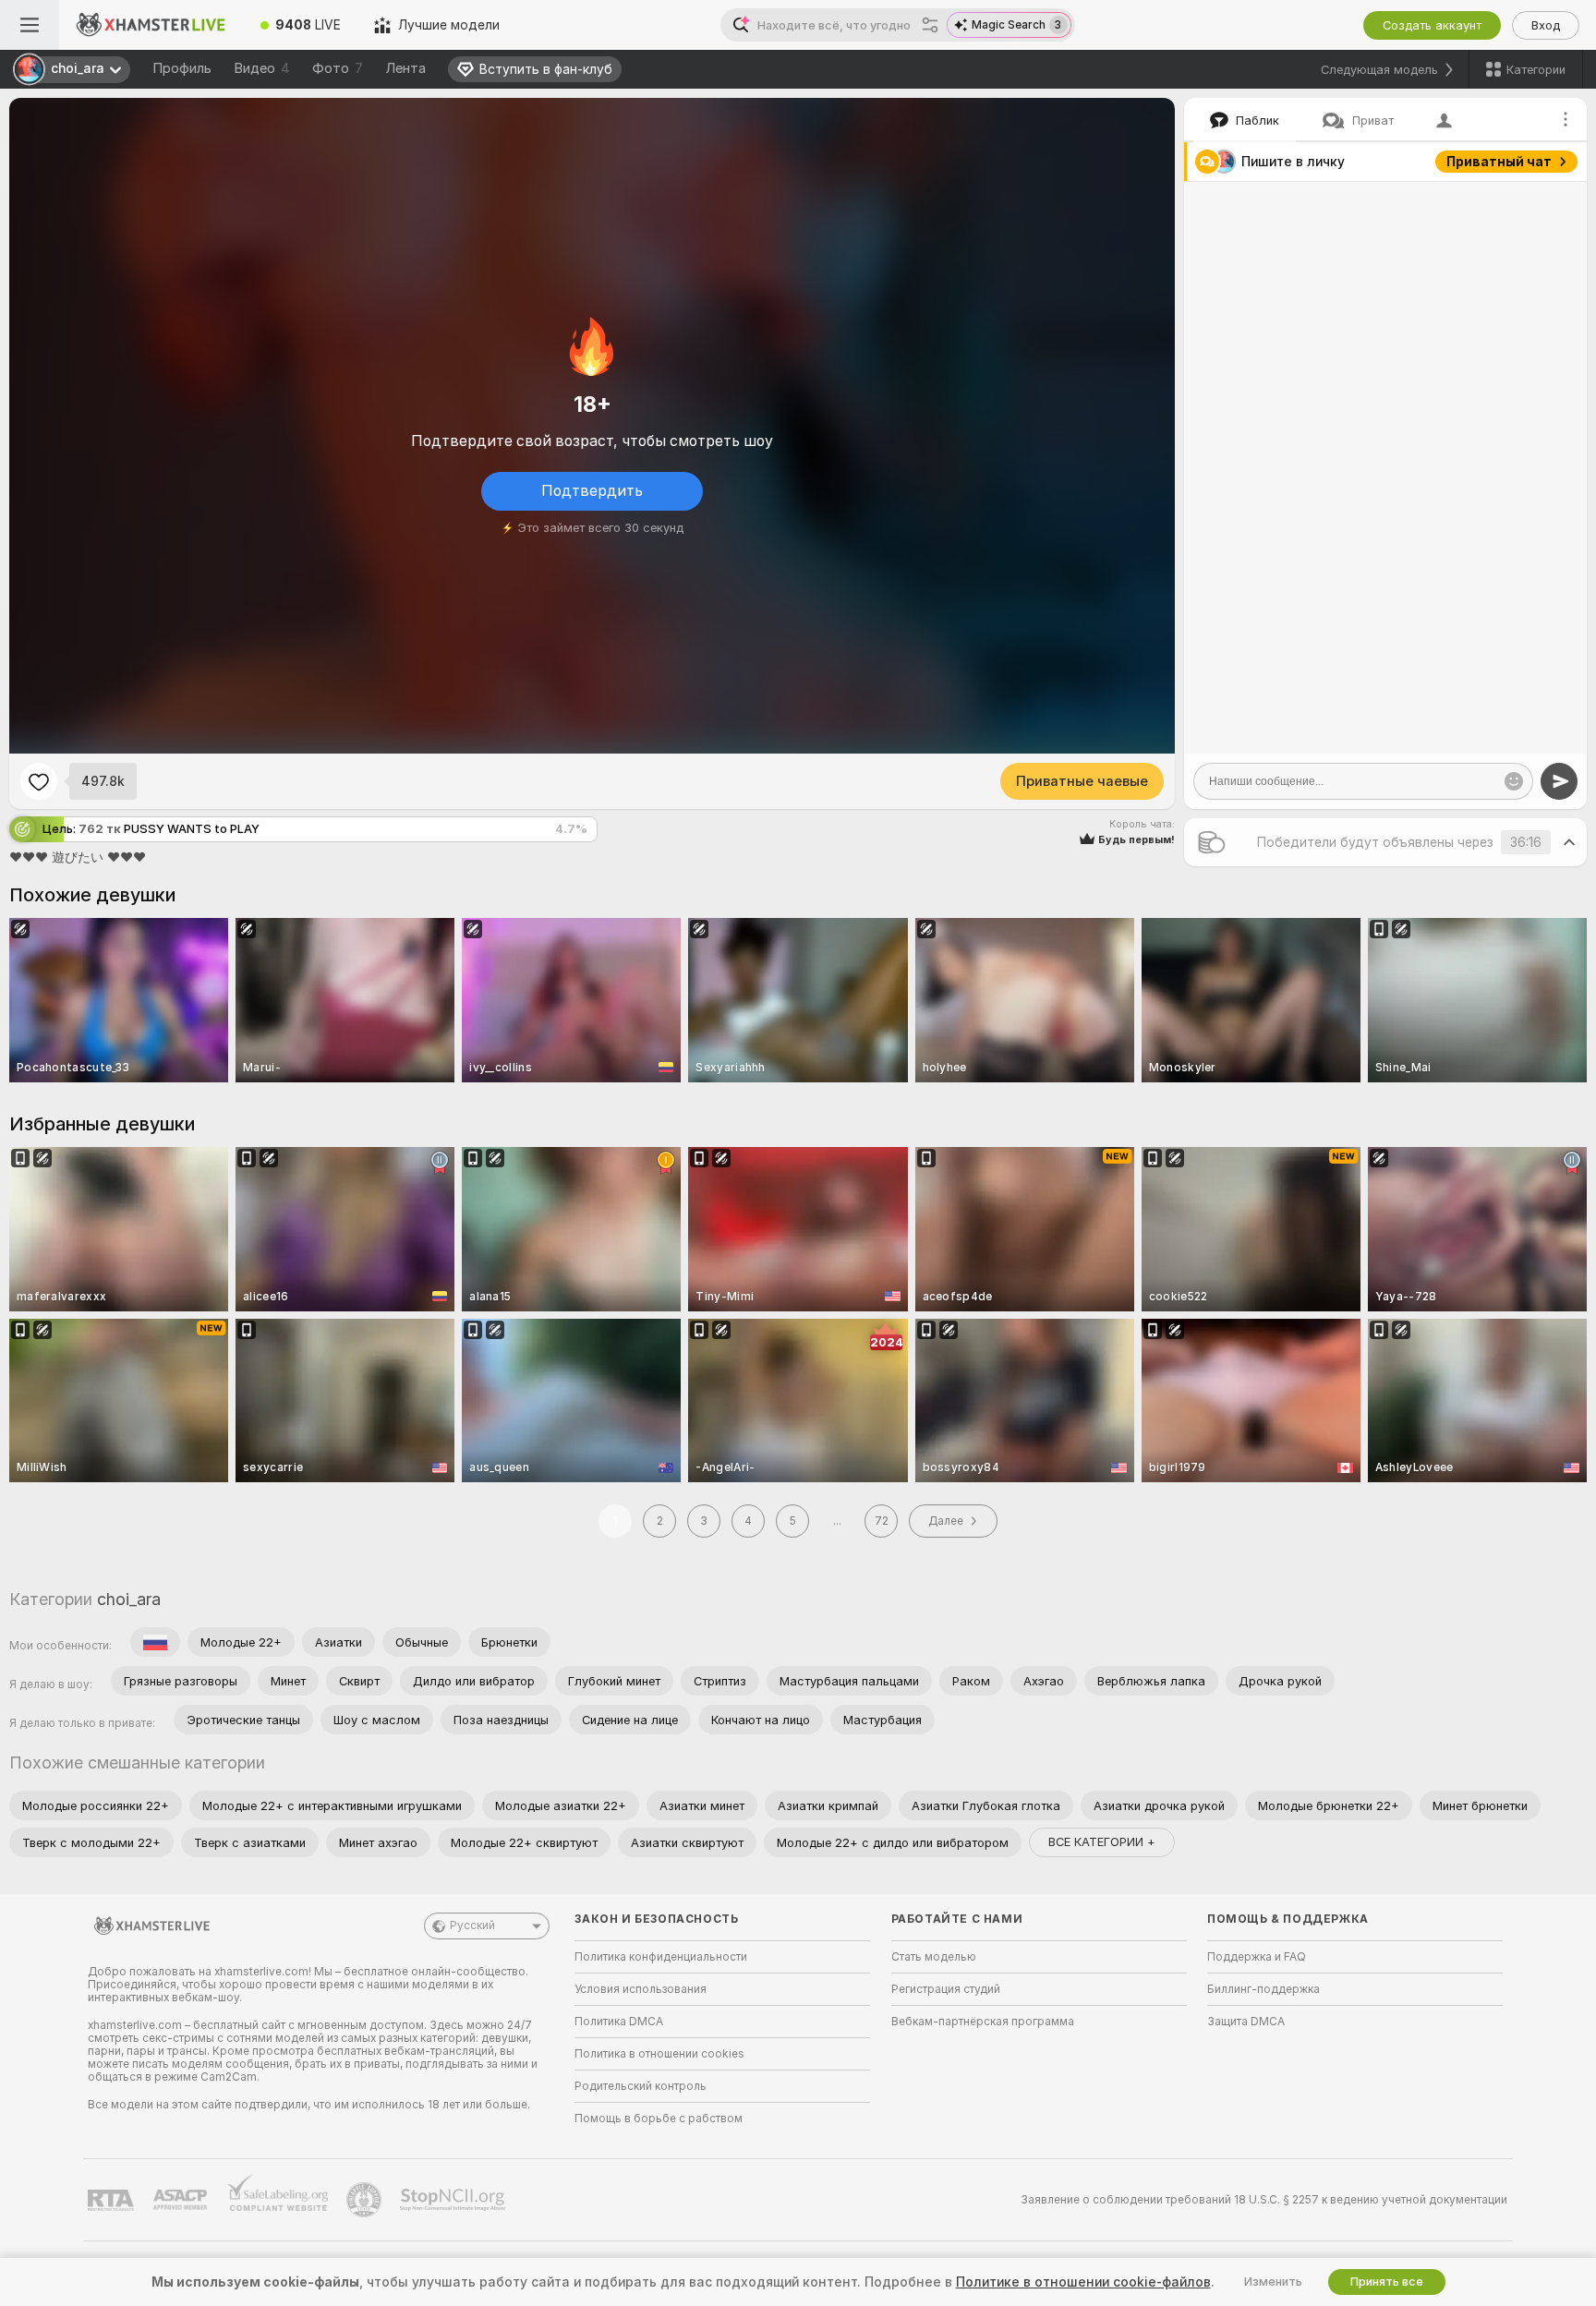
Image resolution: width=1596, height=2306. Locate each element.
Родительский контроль (641, 2086)
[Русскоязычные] (155, 1642)
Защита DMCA (1246, 2022)
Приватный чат (1499, 162)
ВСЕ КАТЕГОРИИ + (1102, 1842)
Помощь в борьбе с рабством (659, 2119)
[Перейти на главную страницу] (151, 25)
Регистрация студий (946, 1989)
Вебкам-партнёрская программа (983, 2022)
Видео (262, 68)
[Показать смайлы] (1514, 781)
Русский (472, 1926)
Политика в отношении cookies (659, 2054)
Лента (405, 68)
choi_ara (129, 1599)
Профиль (182, 68)
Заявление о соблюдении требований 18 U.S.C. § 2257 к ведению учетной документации (1264, 2200)
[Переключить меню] (30, 25)
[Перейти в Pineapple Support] (366, 2200)
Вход (1546, 25)
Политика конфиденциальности (661, 1957)
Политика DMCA (619, 2022)
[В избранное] (39, 781)
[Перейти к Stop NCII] (454, 2200)
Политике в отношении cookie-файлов (1083, 2282)
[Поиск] (930, 25)
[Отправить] (1559, 781)
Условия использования (641, 1989)
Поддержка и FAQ (1257, 1957)
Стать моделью (934, 1957)
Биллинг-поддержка (1263, 1989)
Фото (338, 68)
